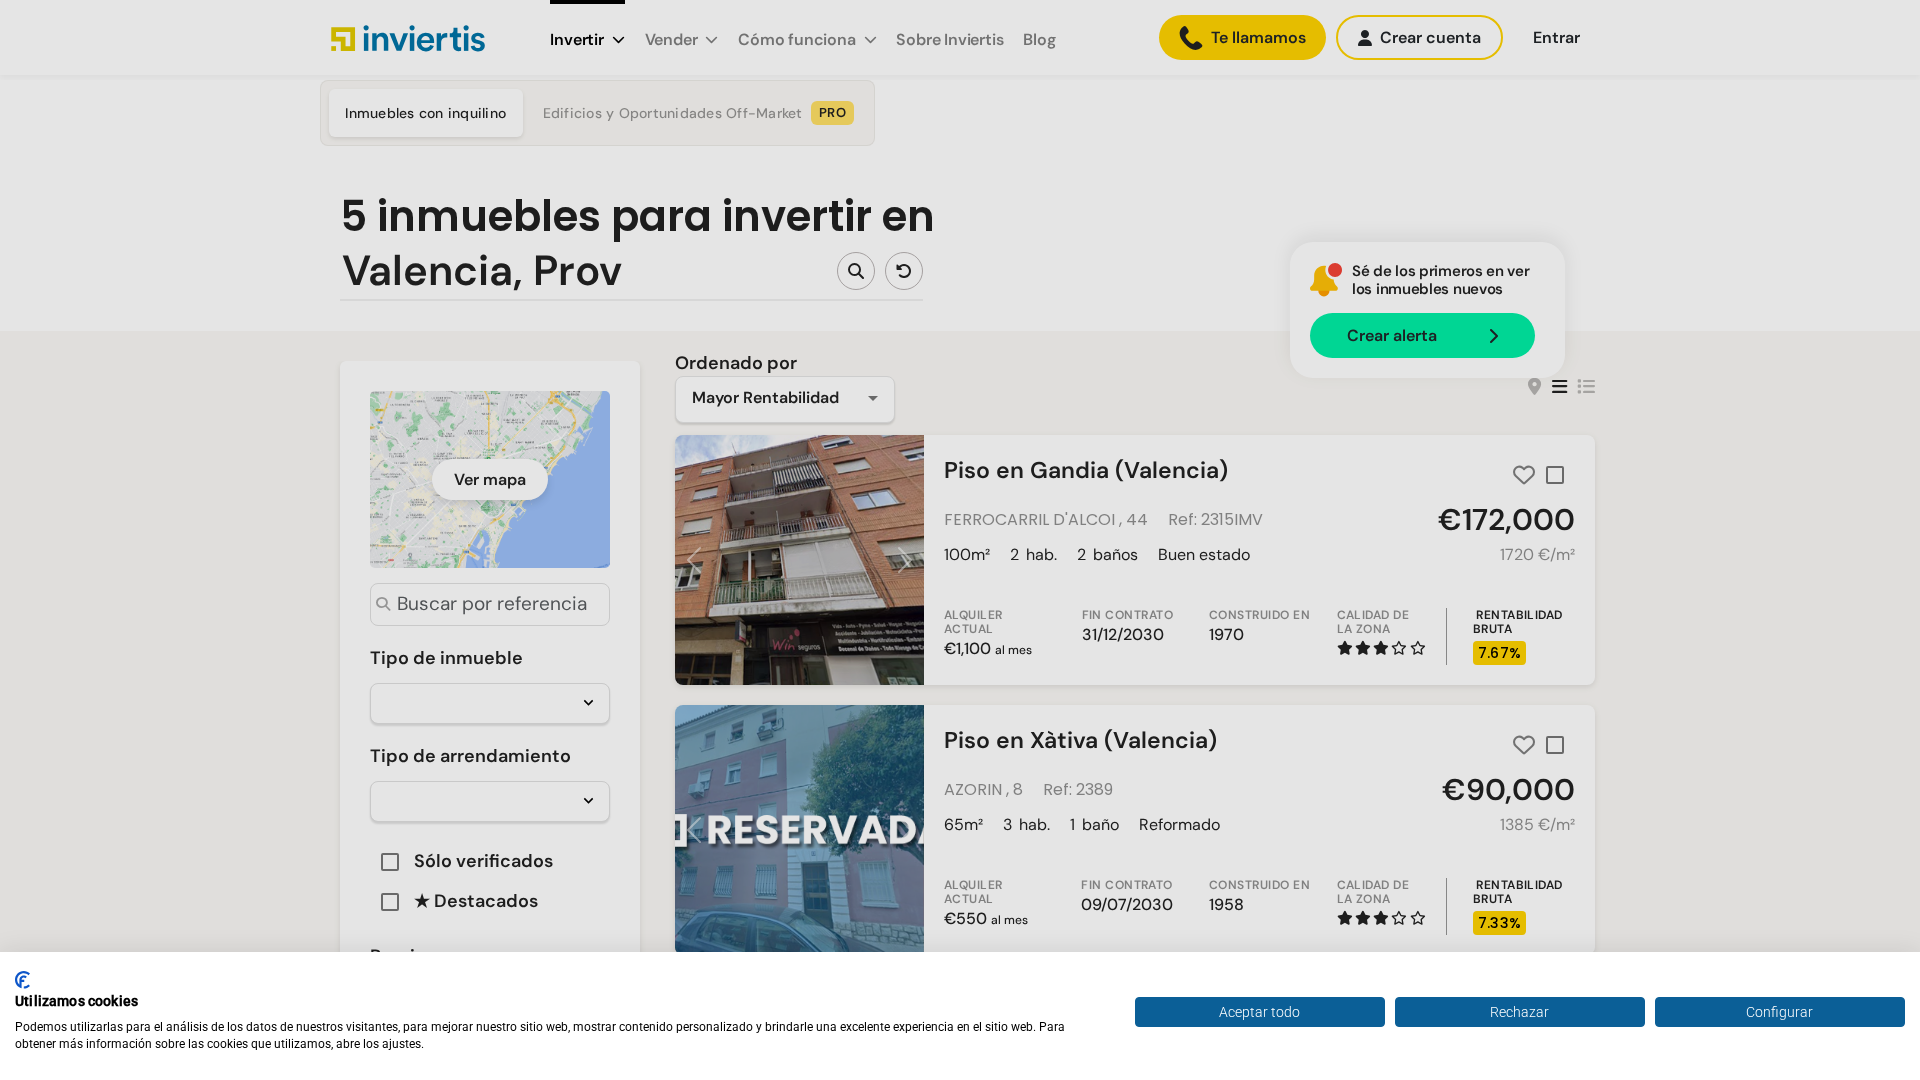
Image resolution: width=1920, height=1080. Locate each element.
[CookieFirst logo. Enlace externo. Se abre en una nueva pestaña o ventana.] (22, 980)
